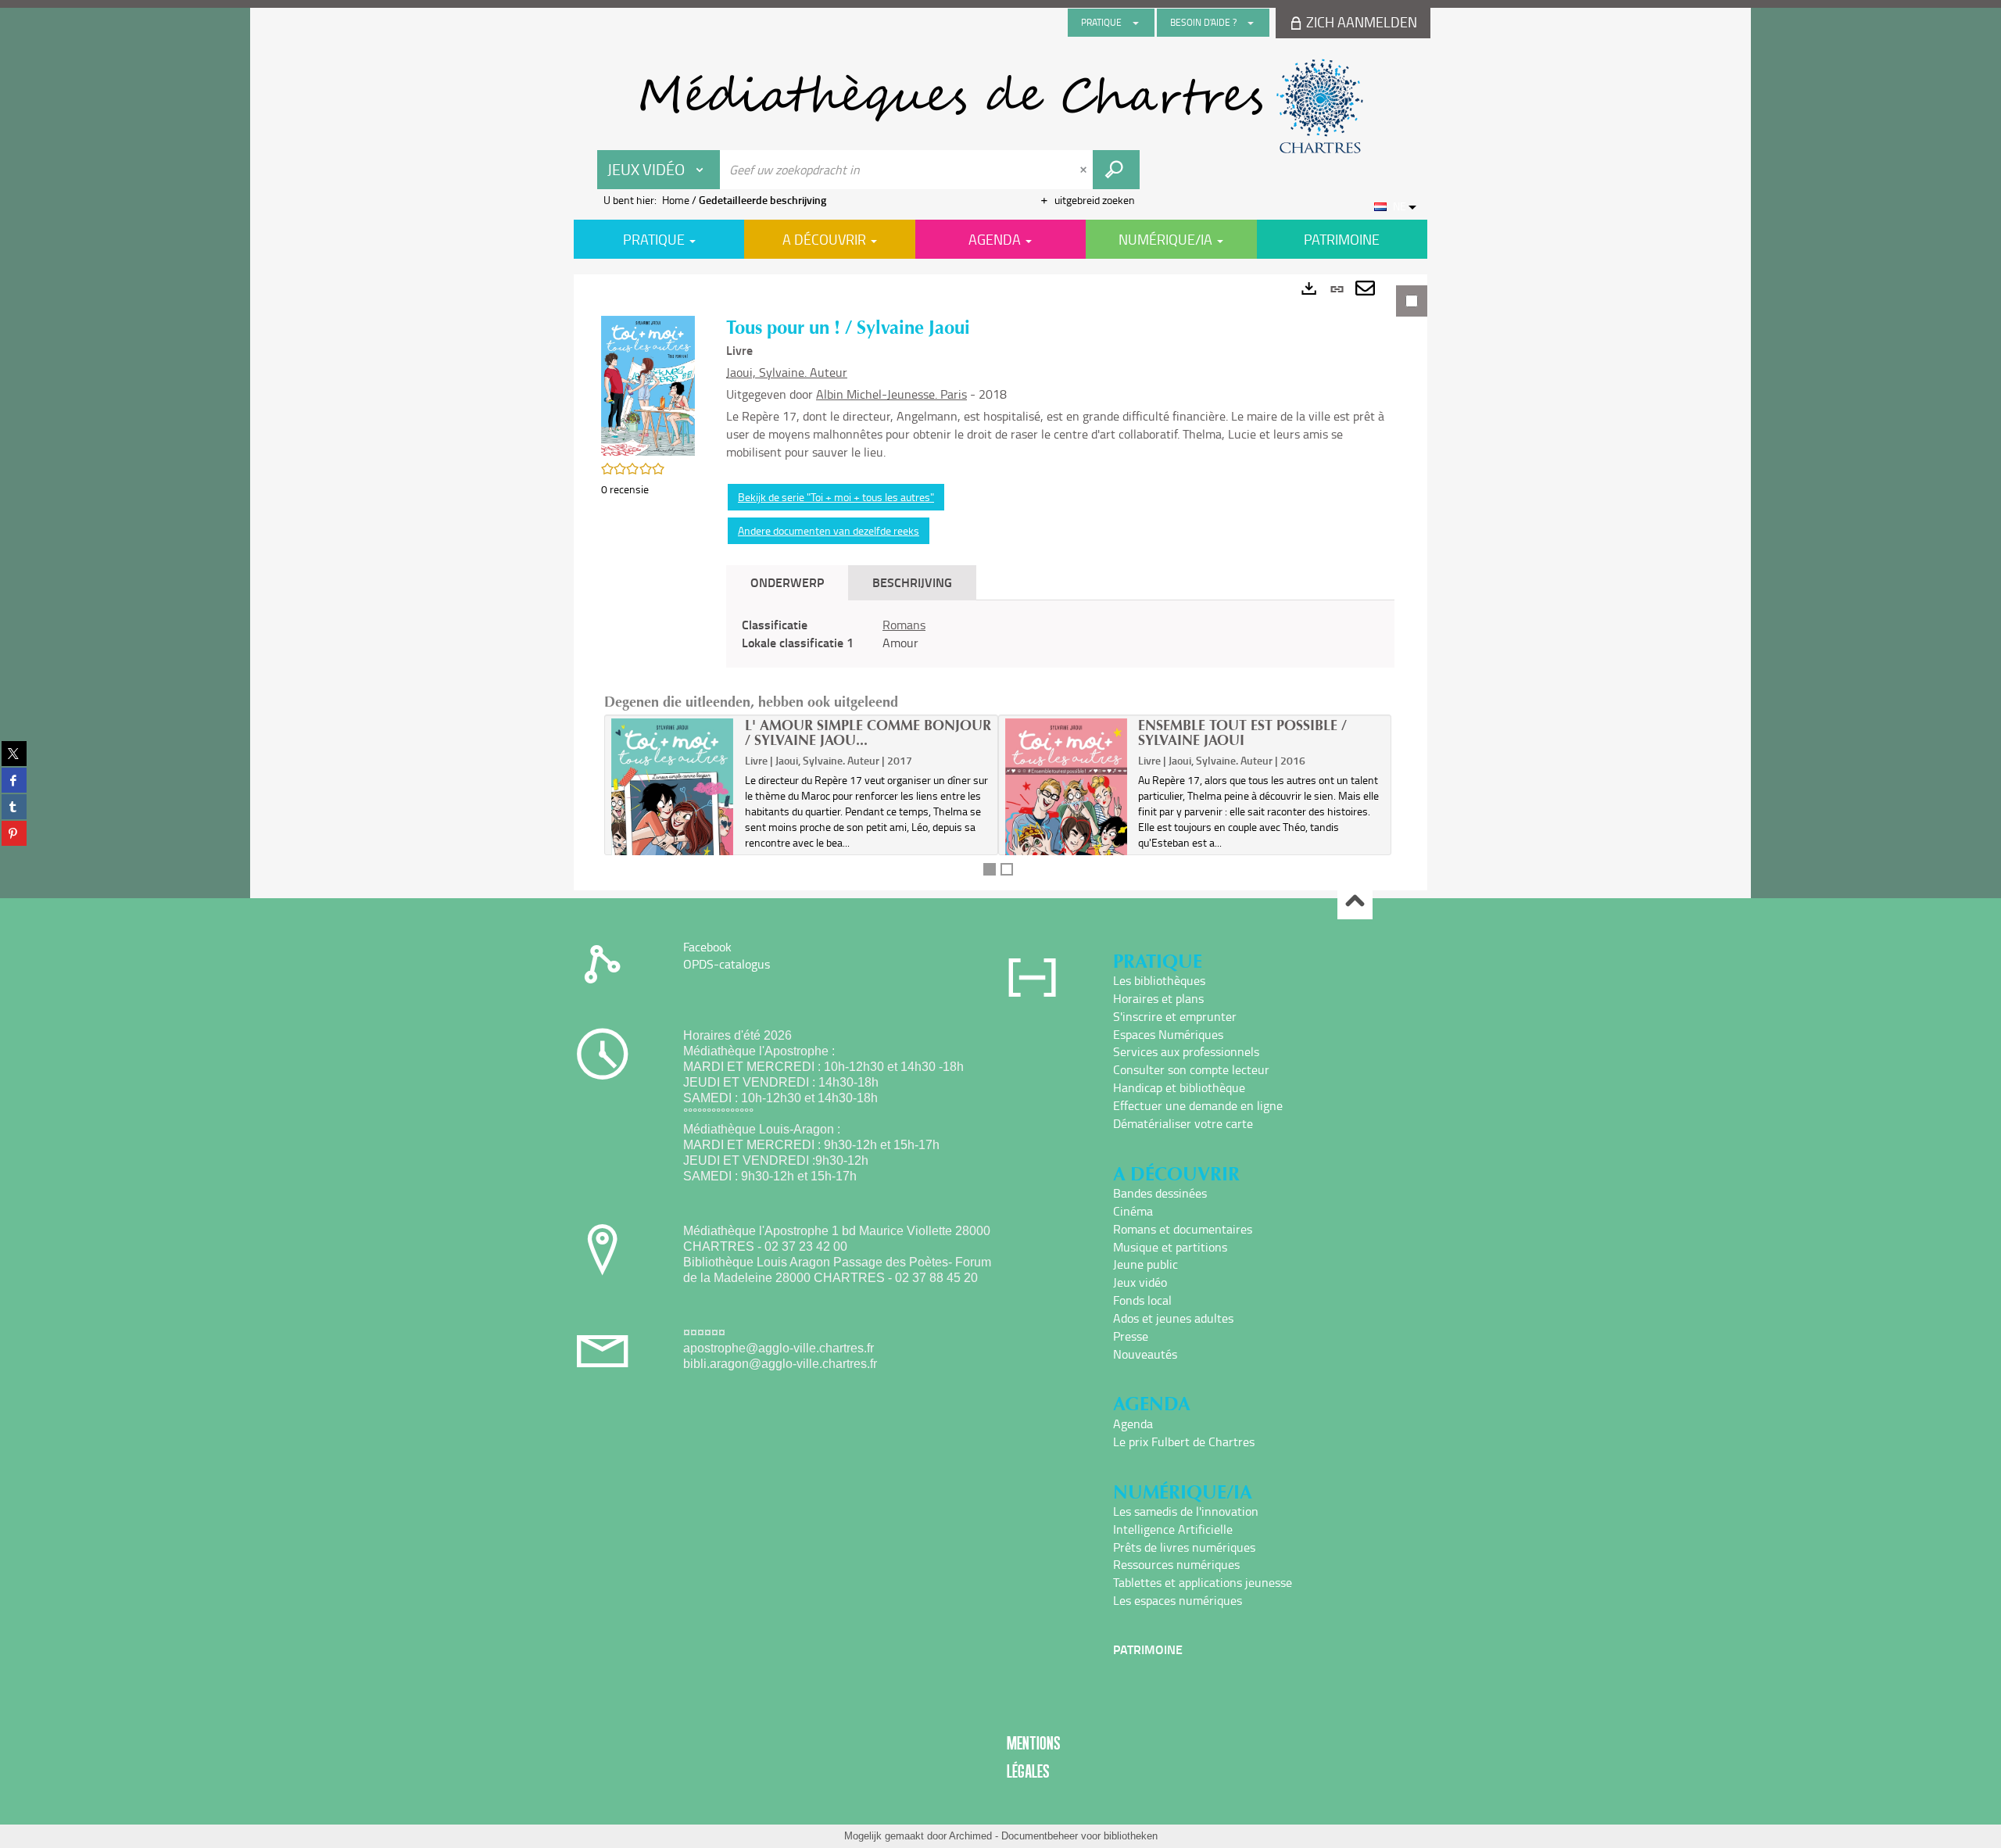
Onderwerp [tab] (787, 582)
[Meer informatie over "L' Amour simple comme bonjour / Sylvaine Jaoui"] (673, 810)
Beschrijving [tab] (912, 582)
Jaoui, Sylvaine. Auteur (787, 372)
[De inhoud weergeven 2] (1007, 869)
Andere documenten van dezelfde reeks (829, 530)
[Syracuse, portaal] (1000, 106)
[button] (648, 384)
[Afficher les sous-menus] (1136, 23)
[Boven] (1355, 903)
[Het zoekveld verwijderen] (1085, 170)
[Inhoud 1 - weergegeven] (990, 869)
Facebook (707, 947)
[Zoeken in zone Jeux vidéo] (1116, 170)
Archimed (970, 1836)
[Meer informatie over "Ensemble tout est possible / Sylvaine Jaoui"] (1067, 810)
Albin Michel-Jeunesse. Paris (891, 394)
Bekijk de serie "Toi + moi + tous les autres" (836, 497)
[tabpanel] (1000, 582)
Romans (904, 625)
